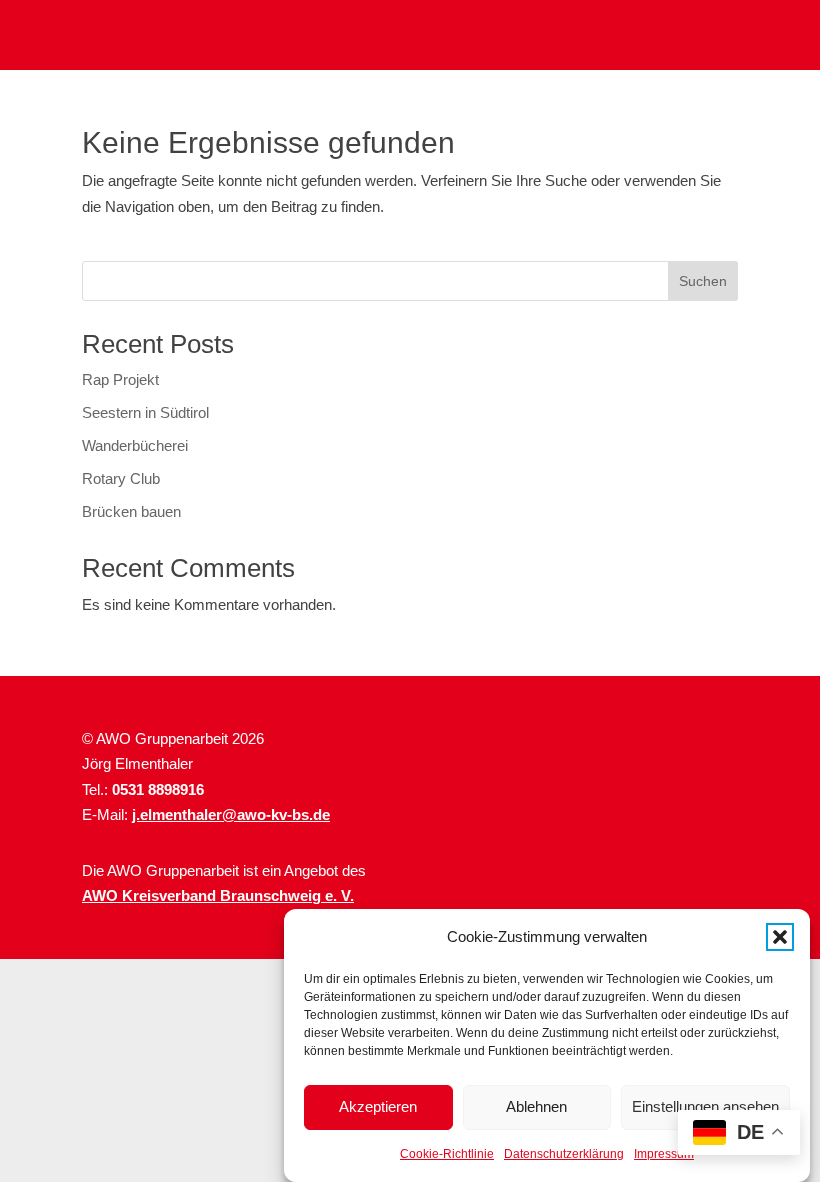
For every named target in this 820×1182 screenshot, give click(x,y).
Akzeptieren (378, 1106)
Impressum (664, 1154)
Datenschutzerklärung (564, 1154)
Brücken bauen (131, 511)
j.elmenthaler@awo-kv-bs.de (231, 814)
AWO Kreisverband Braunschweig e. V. (218, 895)
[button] (780, 937)
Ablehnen (536, 1106)
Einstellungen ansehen (705, 1106)
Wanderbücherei (135, 445)
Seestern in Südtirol (145, 412)
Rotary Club (121, 478)
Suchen (703, 281)
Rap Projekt (120, 379)
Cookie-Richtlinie (447, 1154)
